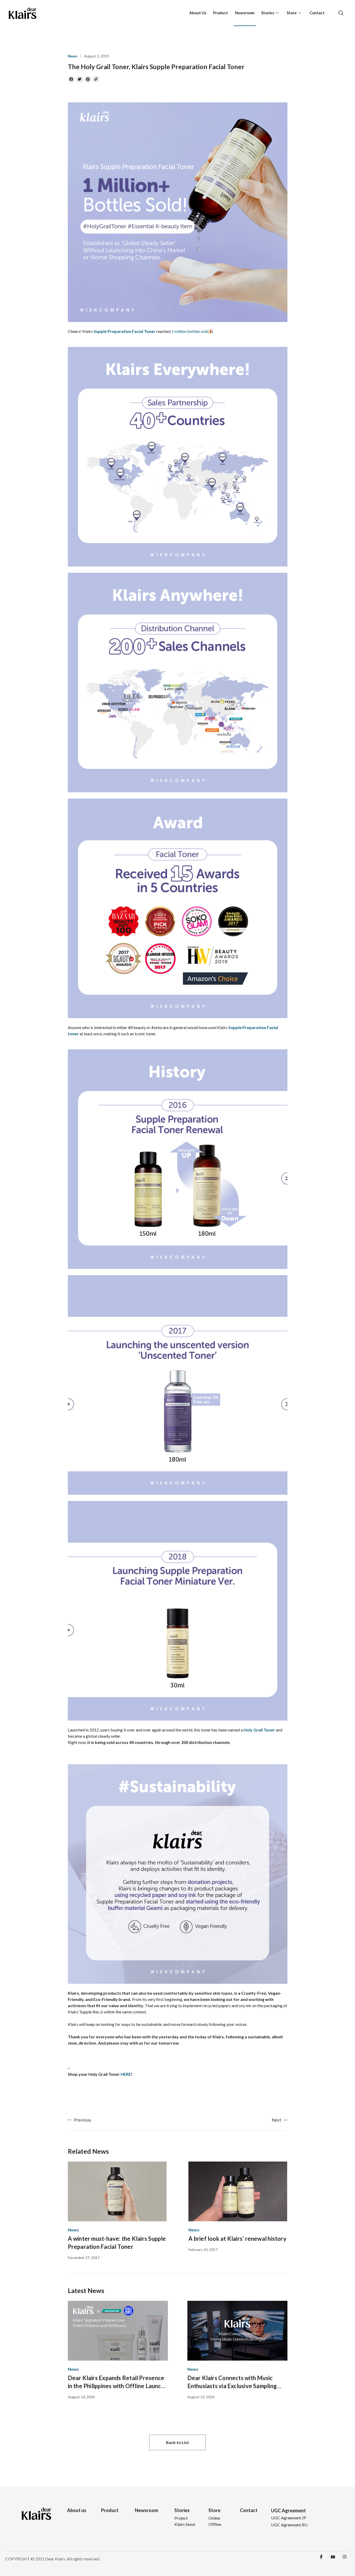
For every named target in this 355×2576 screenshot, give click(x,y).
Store (292, 13)
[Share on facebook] (71, 79)
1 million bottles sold (190, 331)
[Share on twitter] (80, 79)
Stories (268, 13)
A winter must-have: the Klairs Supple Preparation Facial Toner (117, 2243)
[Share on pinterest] (88, 79)
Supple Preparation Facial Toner (124, 331)
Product (221, 13)
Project (181, 2518)
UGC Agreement (288, 2511)
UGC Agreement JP (289, 2518)
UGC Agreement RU (289, 2525)
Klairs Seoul (185, 2524)
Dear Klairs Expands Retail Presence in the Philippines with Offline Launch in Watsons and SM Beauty (116, 2382)
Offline (215, 2524)
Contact (317, 13)
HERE (126, 2074)
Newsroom (245, 13)
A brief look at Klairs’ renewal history (237, 2239)
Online (214, 2518)
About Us (198, 13)
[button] (177, 2442)
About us (77, 2510)
